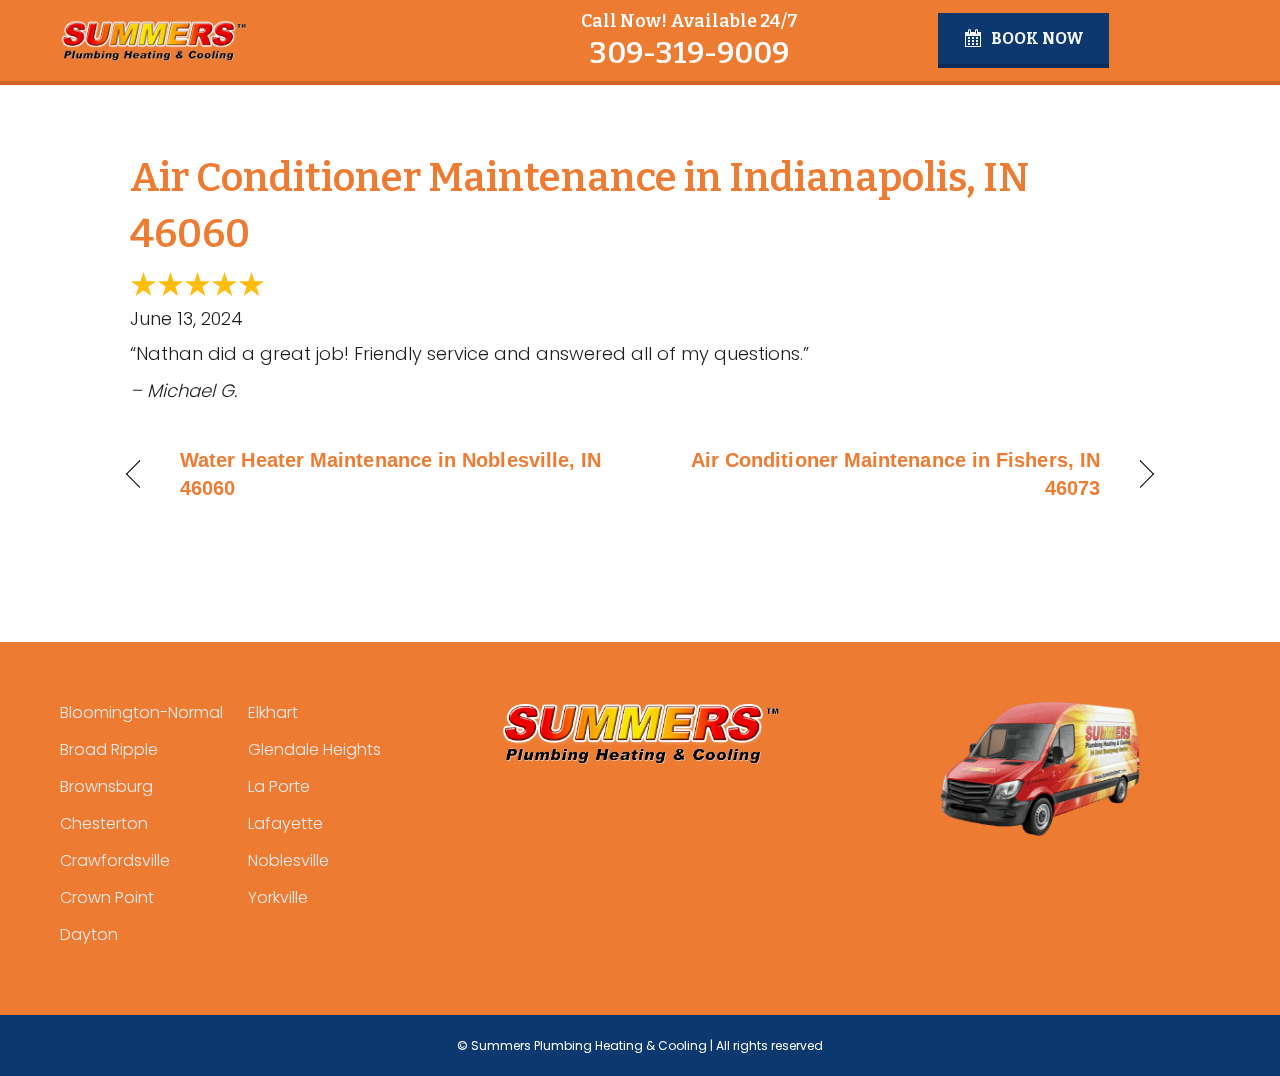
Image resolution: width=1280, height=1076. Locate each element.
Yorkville (278, 897)
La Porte (279, 786)
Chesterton (104, 823)
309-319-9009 (689, 53)
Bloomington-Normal (141, 712)
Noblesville (288, 860)
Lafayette (285, 823)
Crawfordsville (115, 860)
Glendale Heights (314, 749)
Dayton (89, 934)
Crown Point (107, 897)
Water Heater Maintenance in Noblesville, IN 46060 (390, 474)
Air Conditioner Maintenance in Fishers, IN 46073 (885, 474)
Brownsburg (106, 786)
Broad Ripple (109, 749)
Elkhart (273, 712)
